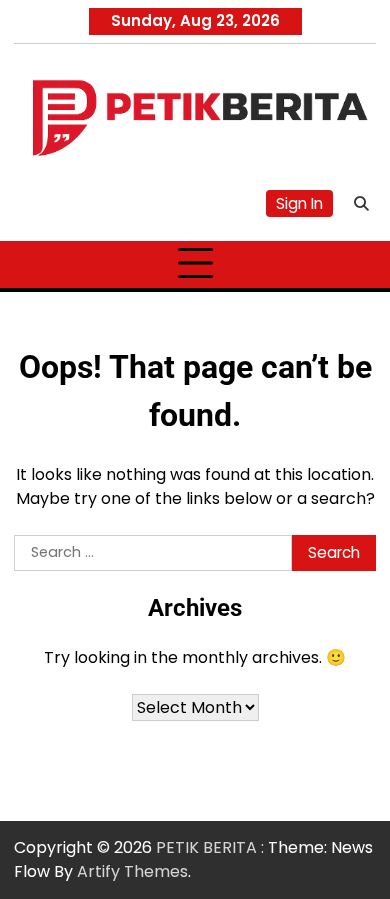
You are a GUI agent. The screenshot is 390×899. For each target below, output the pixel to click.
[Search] (361, 204)
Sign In (299, 203)
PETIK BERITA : (210, 847)
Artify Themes (132, 871)
